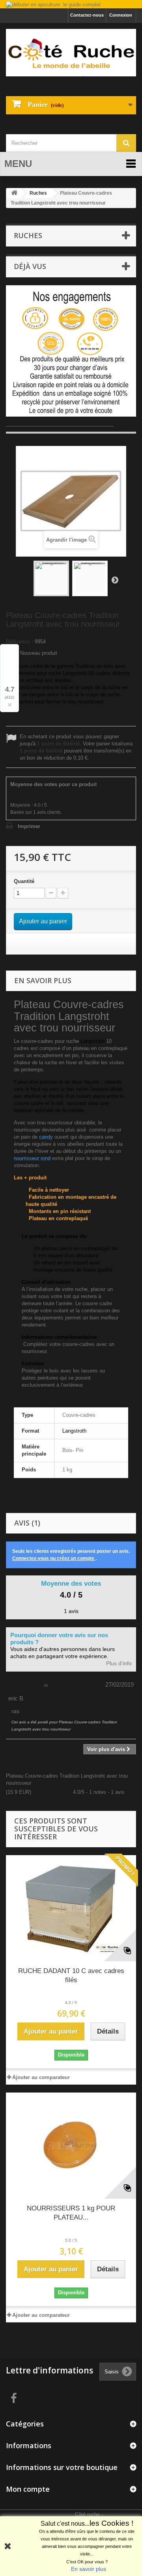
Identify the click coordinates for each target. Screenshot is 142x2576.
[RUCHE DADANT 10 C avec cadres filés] (71, 1908)
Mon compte (28, 2489)
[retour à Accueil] (14, 193)
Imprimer (29, 826)
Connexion (121, 15)
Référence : (20, 642)
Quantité (24, 881)
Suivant (115, 580)
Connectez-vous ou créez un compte (54, 1558)
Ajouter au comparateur (41, 2077)
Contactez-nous (87, 15)
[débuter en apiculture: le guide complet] (71, 5)
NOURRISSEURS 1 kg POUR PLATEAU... (71, 2213)
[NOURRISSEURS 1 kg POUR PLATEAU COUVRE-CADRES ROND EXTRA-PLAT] (71, 2146)
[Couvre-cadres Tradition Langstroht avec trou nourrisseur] (51, 578)
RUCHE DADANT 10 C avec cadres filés (71, 1975)
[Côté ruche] (71, 53)
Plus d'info (119, 1663)
